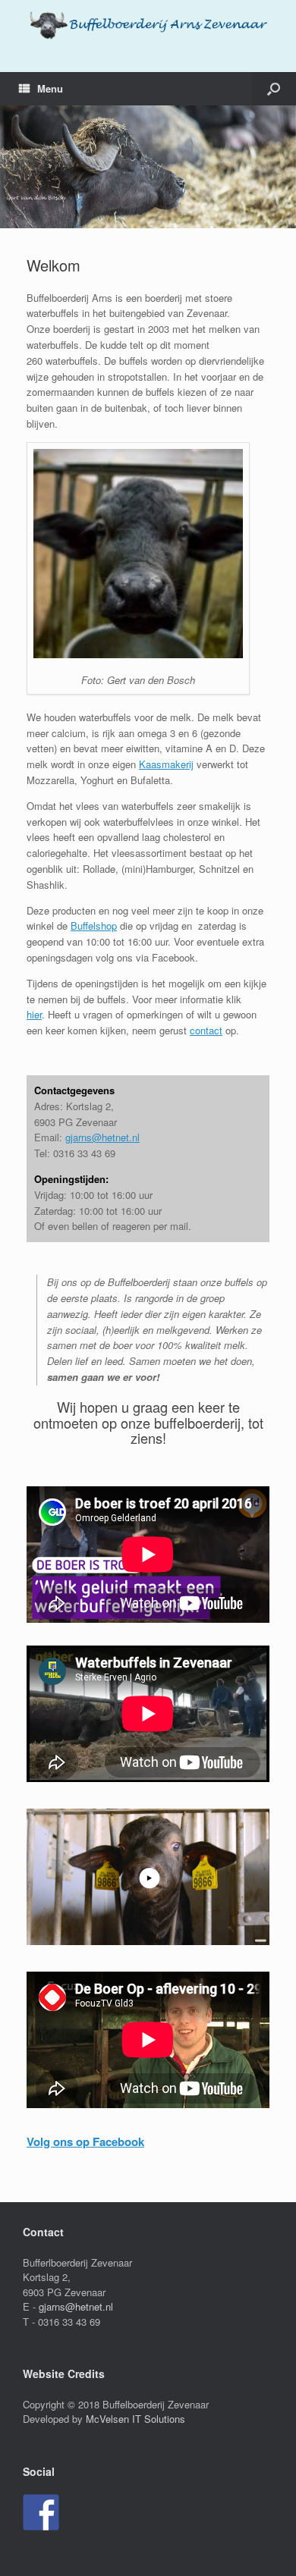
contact (206, 1030)
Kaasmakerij (166, 764)
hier (34, 1014)
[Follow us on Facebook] (41, 2512)
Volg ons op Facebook (85, 2141)
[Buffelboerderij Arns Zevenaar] (148, 25)
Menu (50, 88)
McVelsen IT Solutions (135, 2419)
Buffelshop (94, 926)
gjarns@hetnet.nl (102, 1137)
